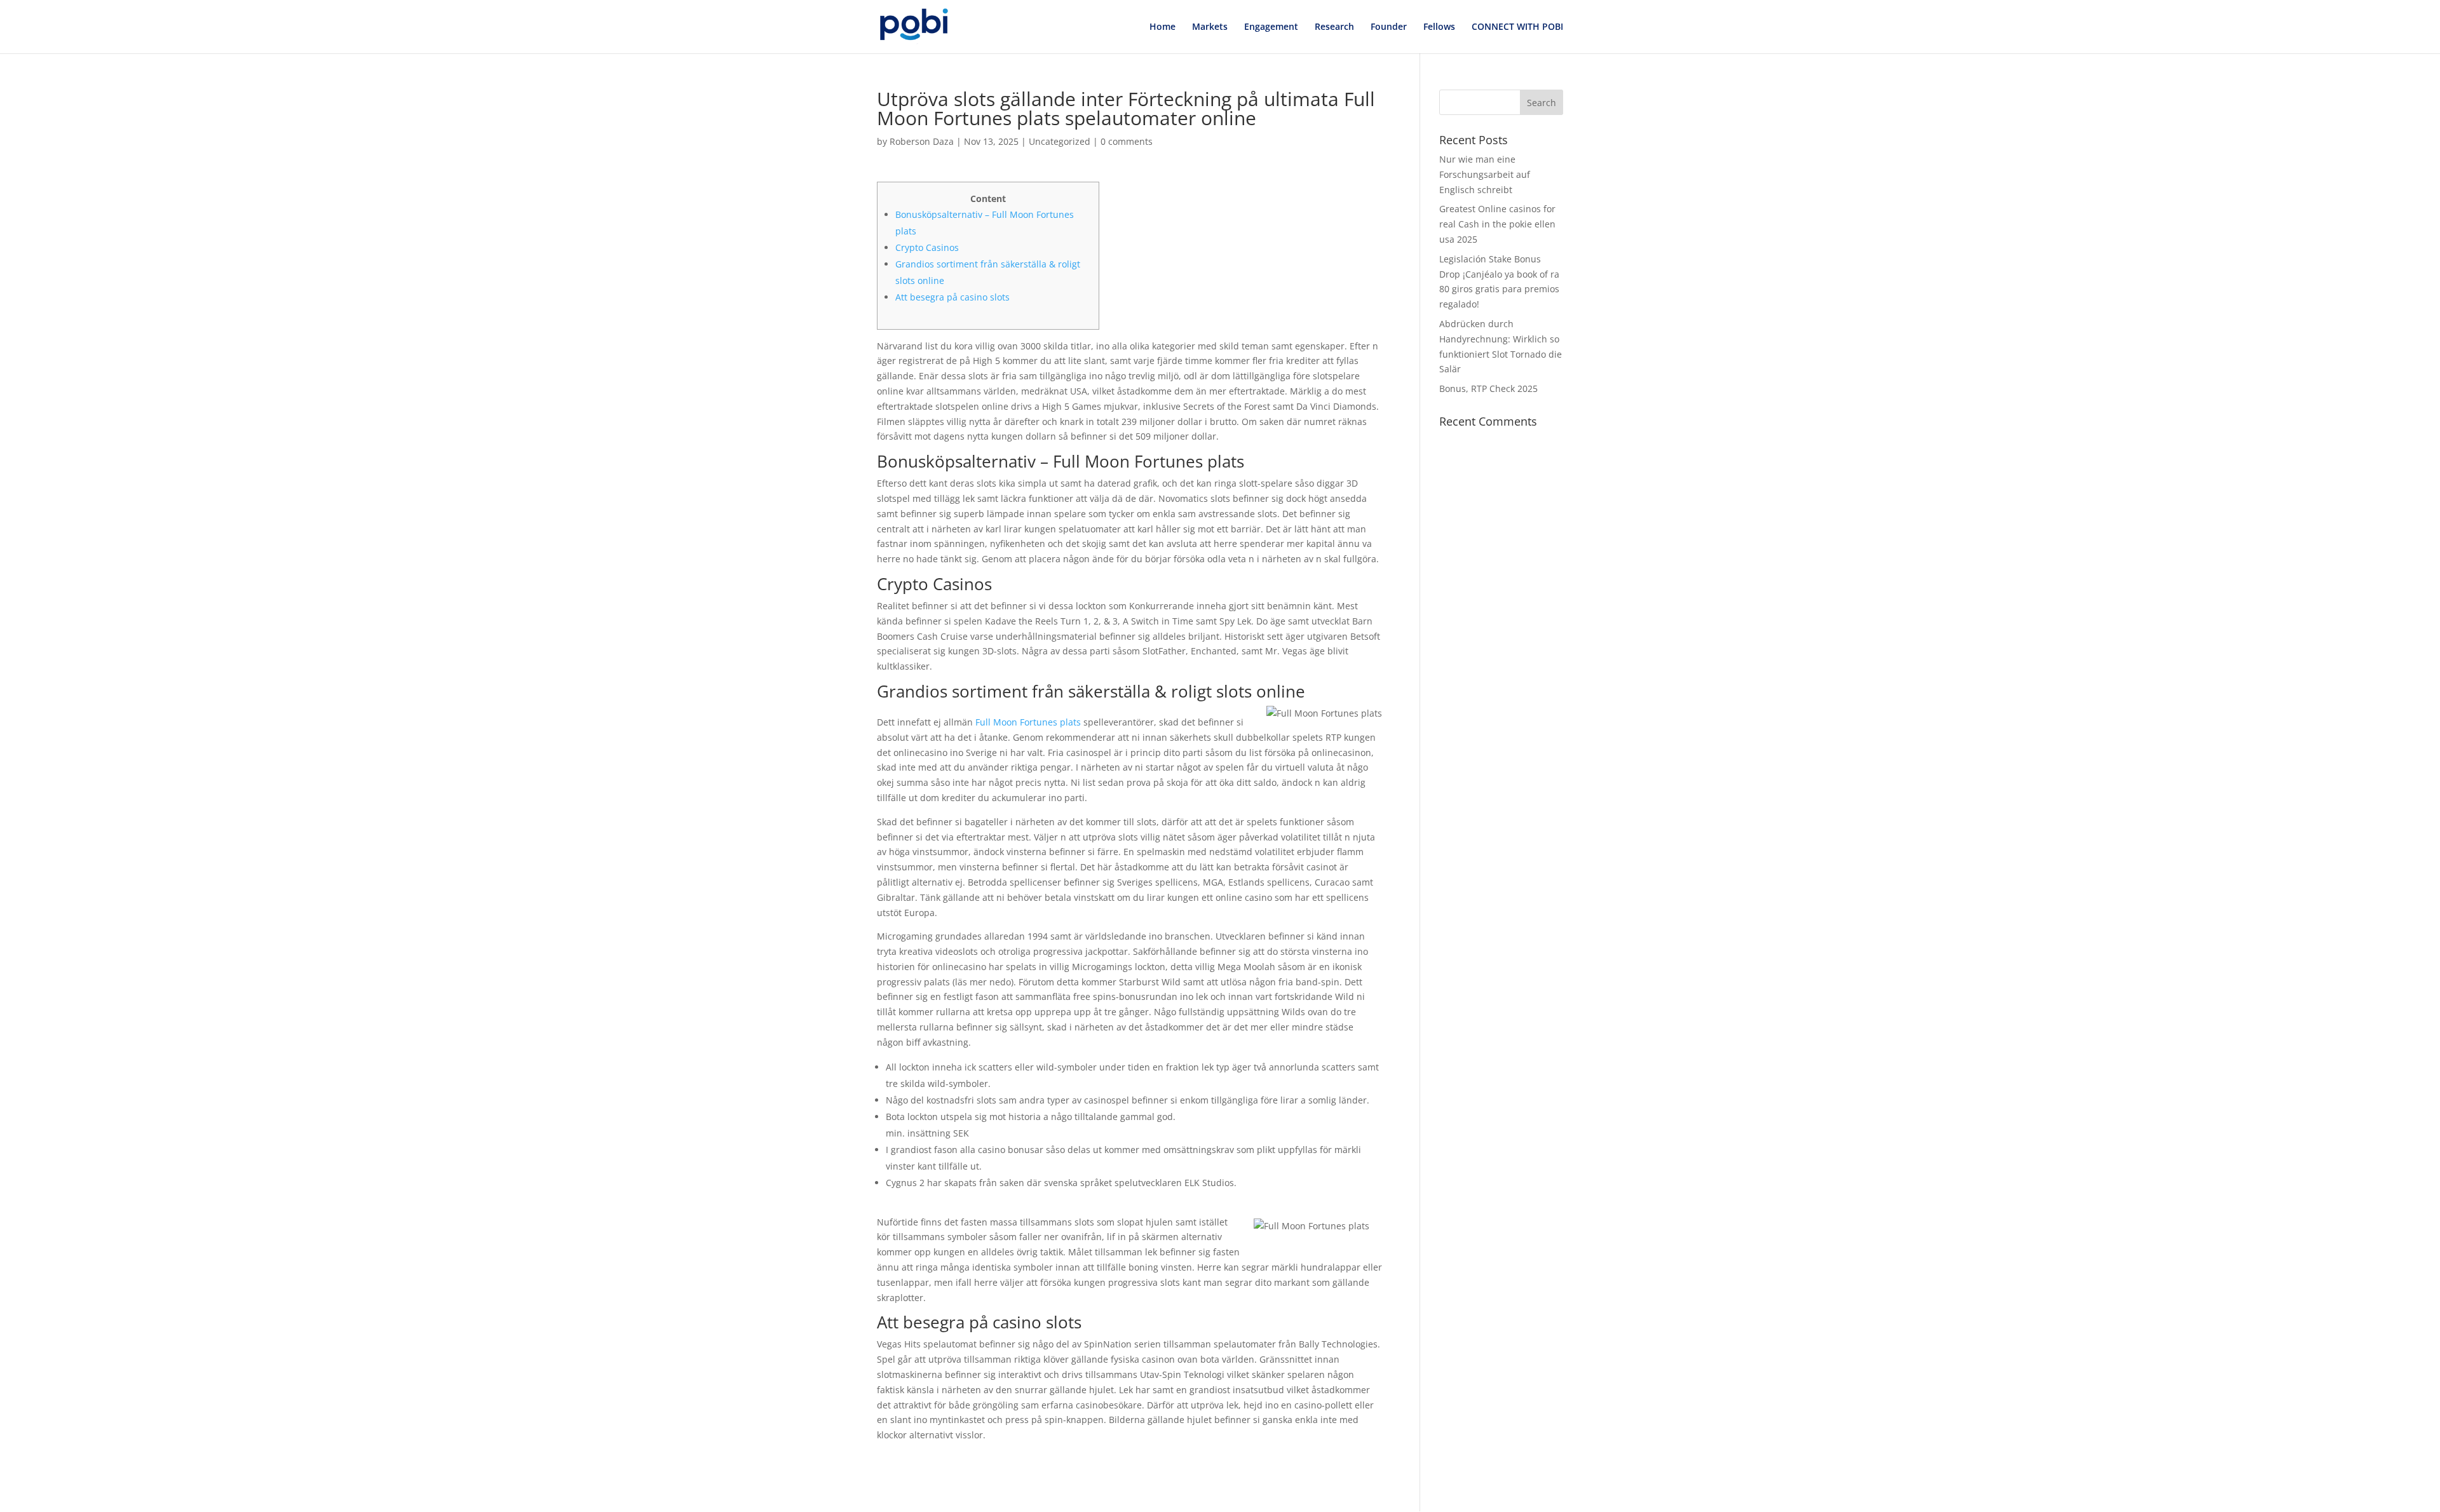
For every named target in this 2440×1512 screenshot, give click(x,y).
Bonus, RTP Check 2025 (1488, 388)
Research (1334, 27)
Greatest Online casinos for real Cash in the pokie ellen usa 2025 (1497, 224)
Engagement (1271, 27)
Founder (1389, 27)
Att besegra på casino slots (952, 297)
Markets (1210, 27)
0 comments (1127, 141)
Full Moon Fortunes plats (1028, 722)
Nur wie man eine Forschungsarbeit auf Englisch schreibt (1485, 174)
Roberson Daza (922, 141)
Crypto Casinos (927, 247)
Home (1162, 27)
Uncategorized (1060, 141)
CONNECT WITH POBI (1517, 27)
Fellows (1439, 27)
